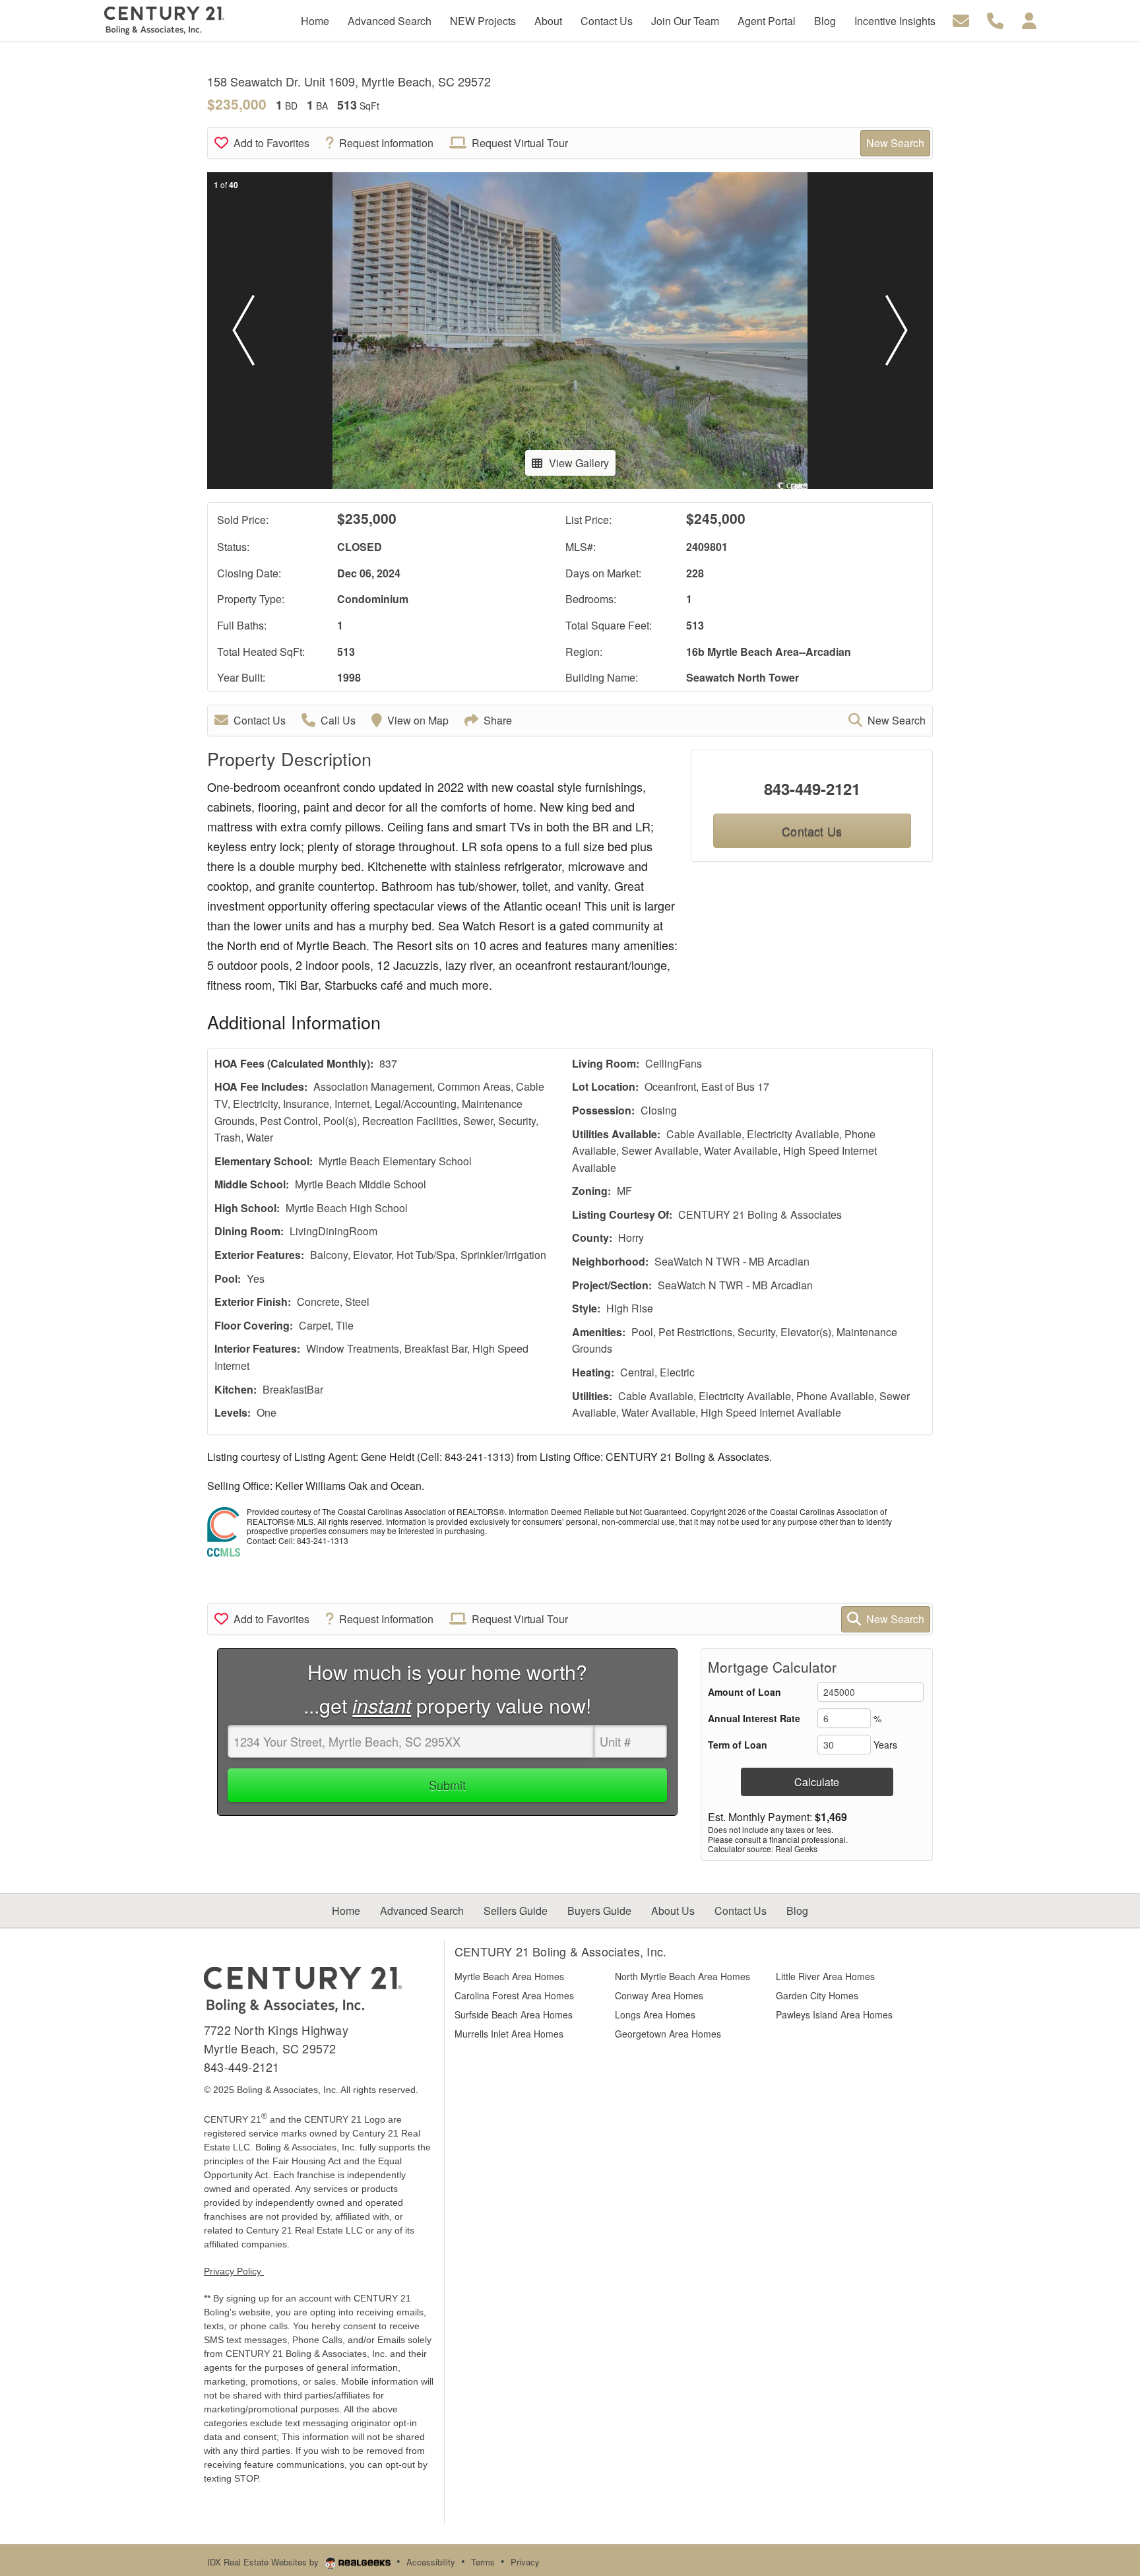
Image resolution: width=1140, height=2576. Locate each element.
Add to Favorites (271, 143)
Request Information (386, 143)
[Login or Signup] (1029, 19)
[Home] (303, 1989)
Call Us (338, 720)
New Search (895, 143)
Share (498, 720)
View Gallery (579, 463)
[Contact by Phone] (995, 19)
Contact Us (260, 720)
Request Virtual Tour (520, 143)
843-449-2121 (812, 789)
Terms (483, 2562)
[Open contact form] (961, 19)
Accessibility (431, 2562)
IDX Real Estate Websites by (264, 2562)
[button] (243, 331)
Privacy (525, 2562)
